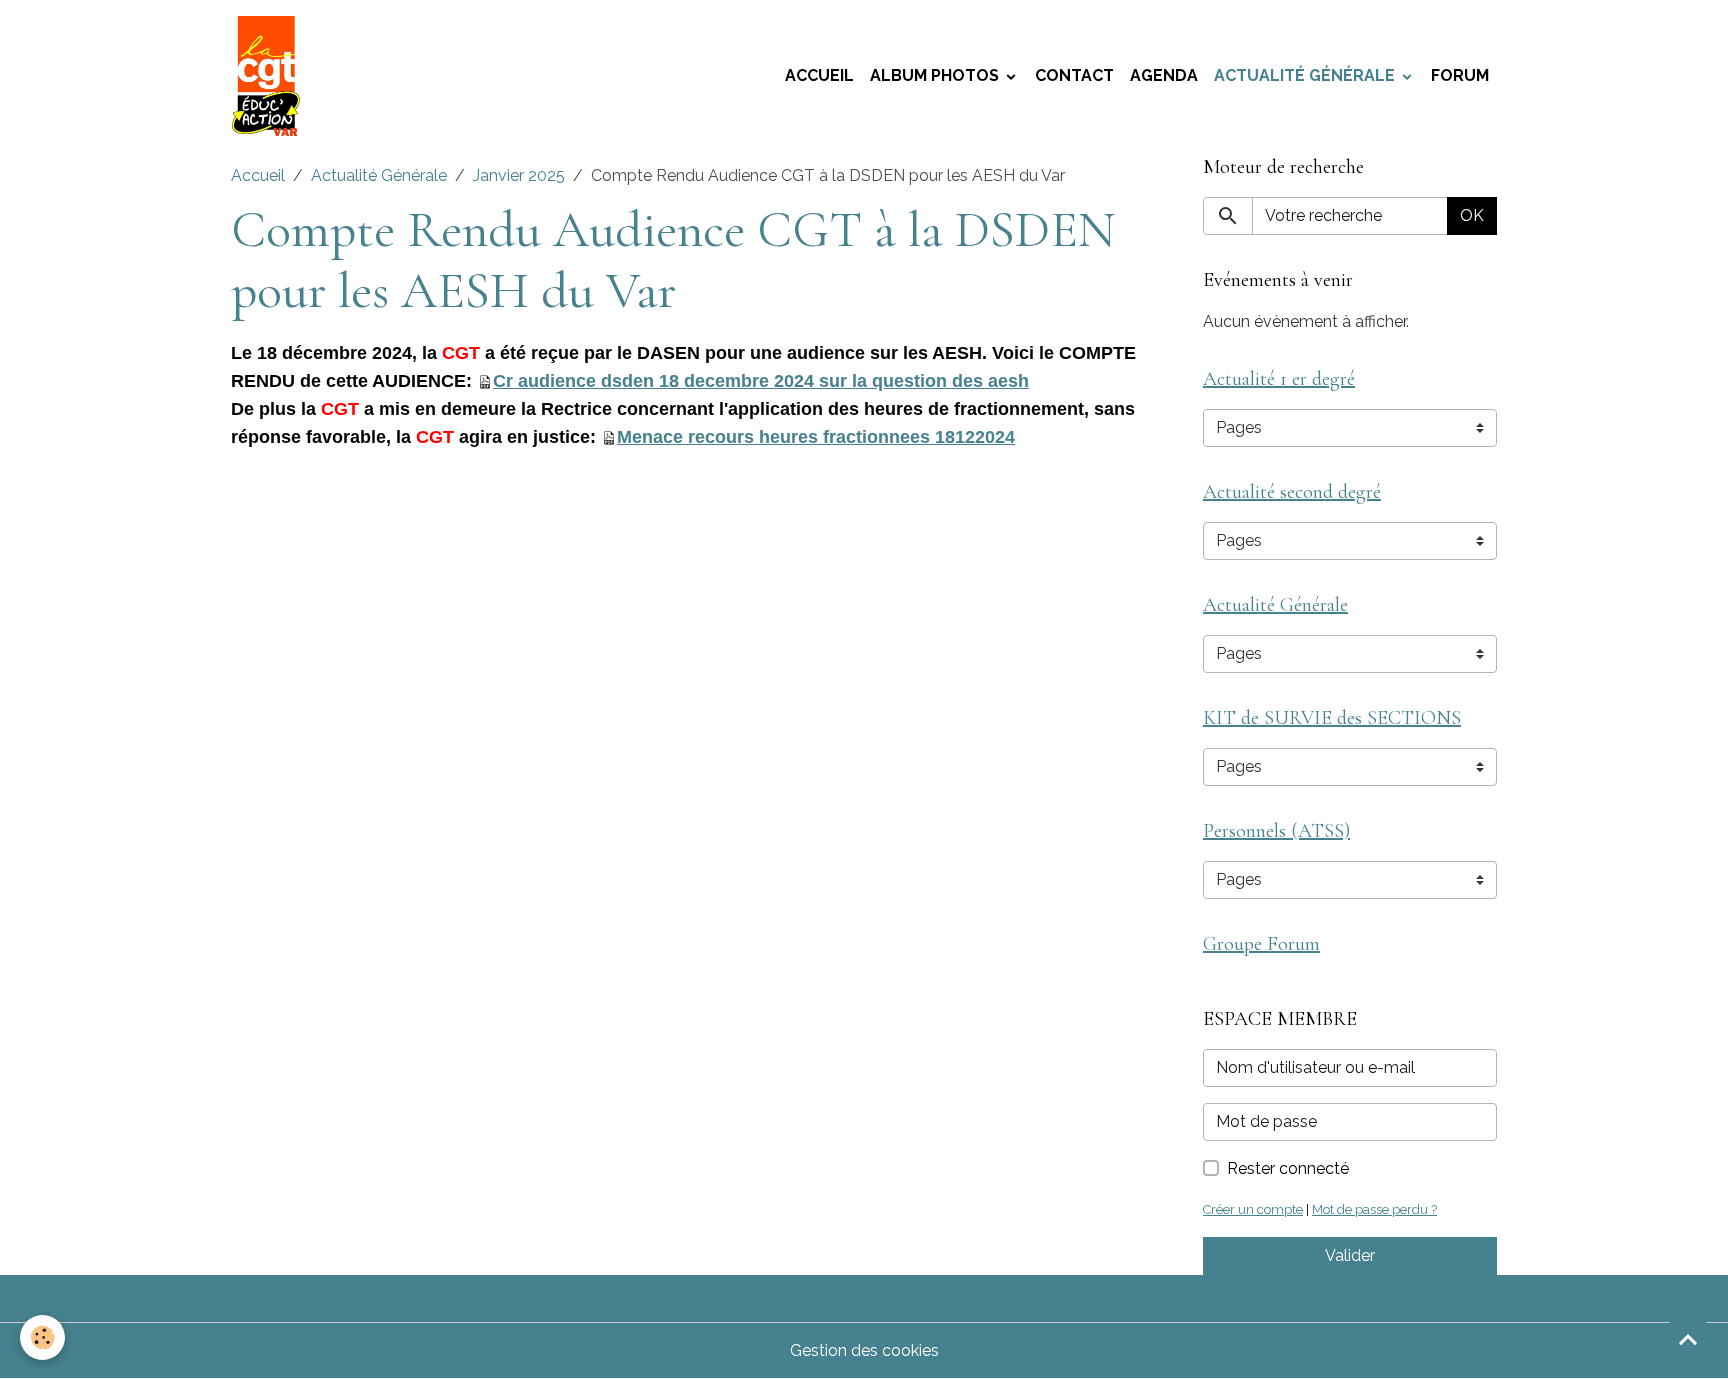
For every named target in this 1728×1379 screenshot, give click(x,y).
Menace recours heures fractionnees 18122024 (816, 437)
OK (1472, 215)
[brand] (270, 76)
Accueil (819, 75)
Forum (1460, 75)
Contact (1074, 75)
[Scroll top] (1688, 1339)
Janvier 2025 (519, 175)
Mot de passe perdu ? (1374, 1209)
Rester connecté (1288, 1168)
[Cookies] (42, 1337)
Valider (1350, 1255)
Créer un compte (1253, 1209)
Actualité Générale (1306, 75)
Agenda (1164, 75)
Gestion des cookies (864, 1350)
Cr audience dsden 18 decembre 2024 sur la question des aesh (761, 381)
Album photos (936, 75)
